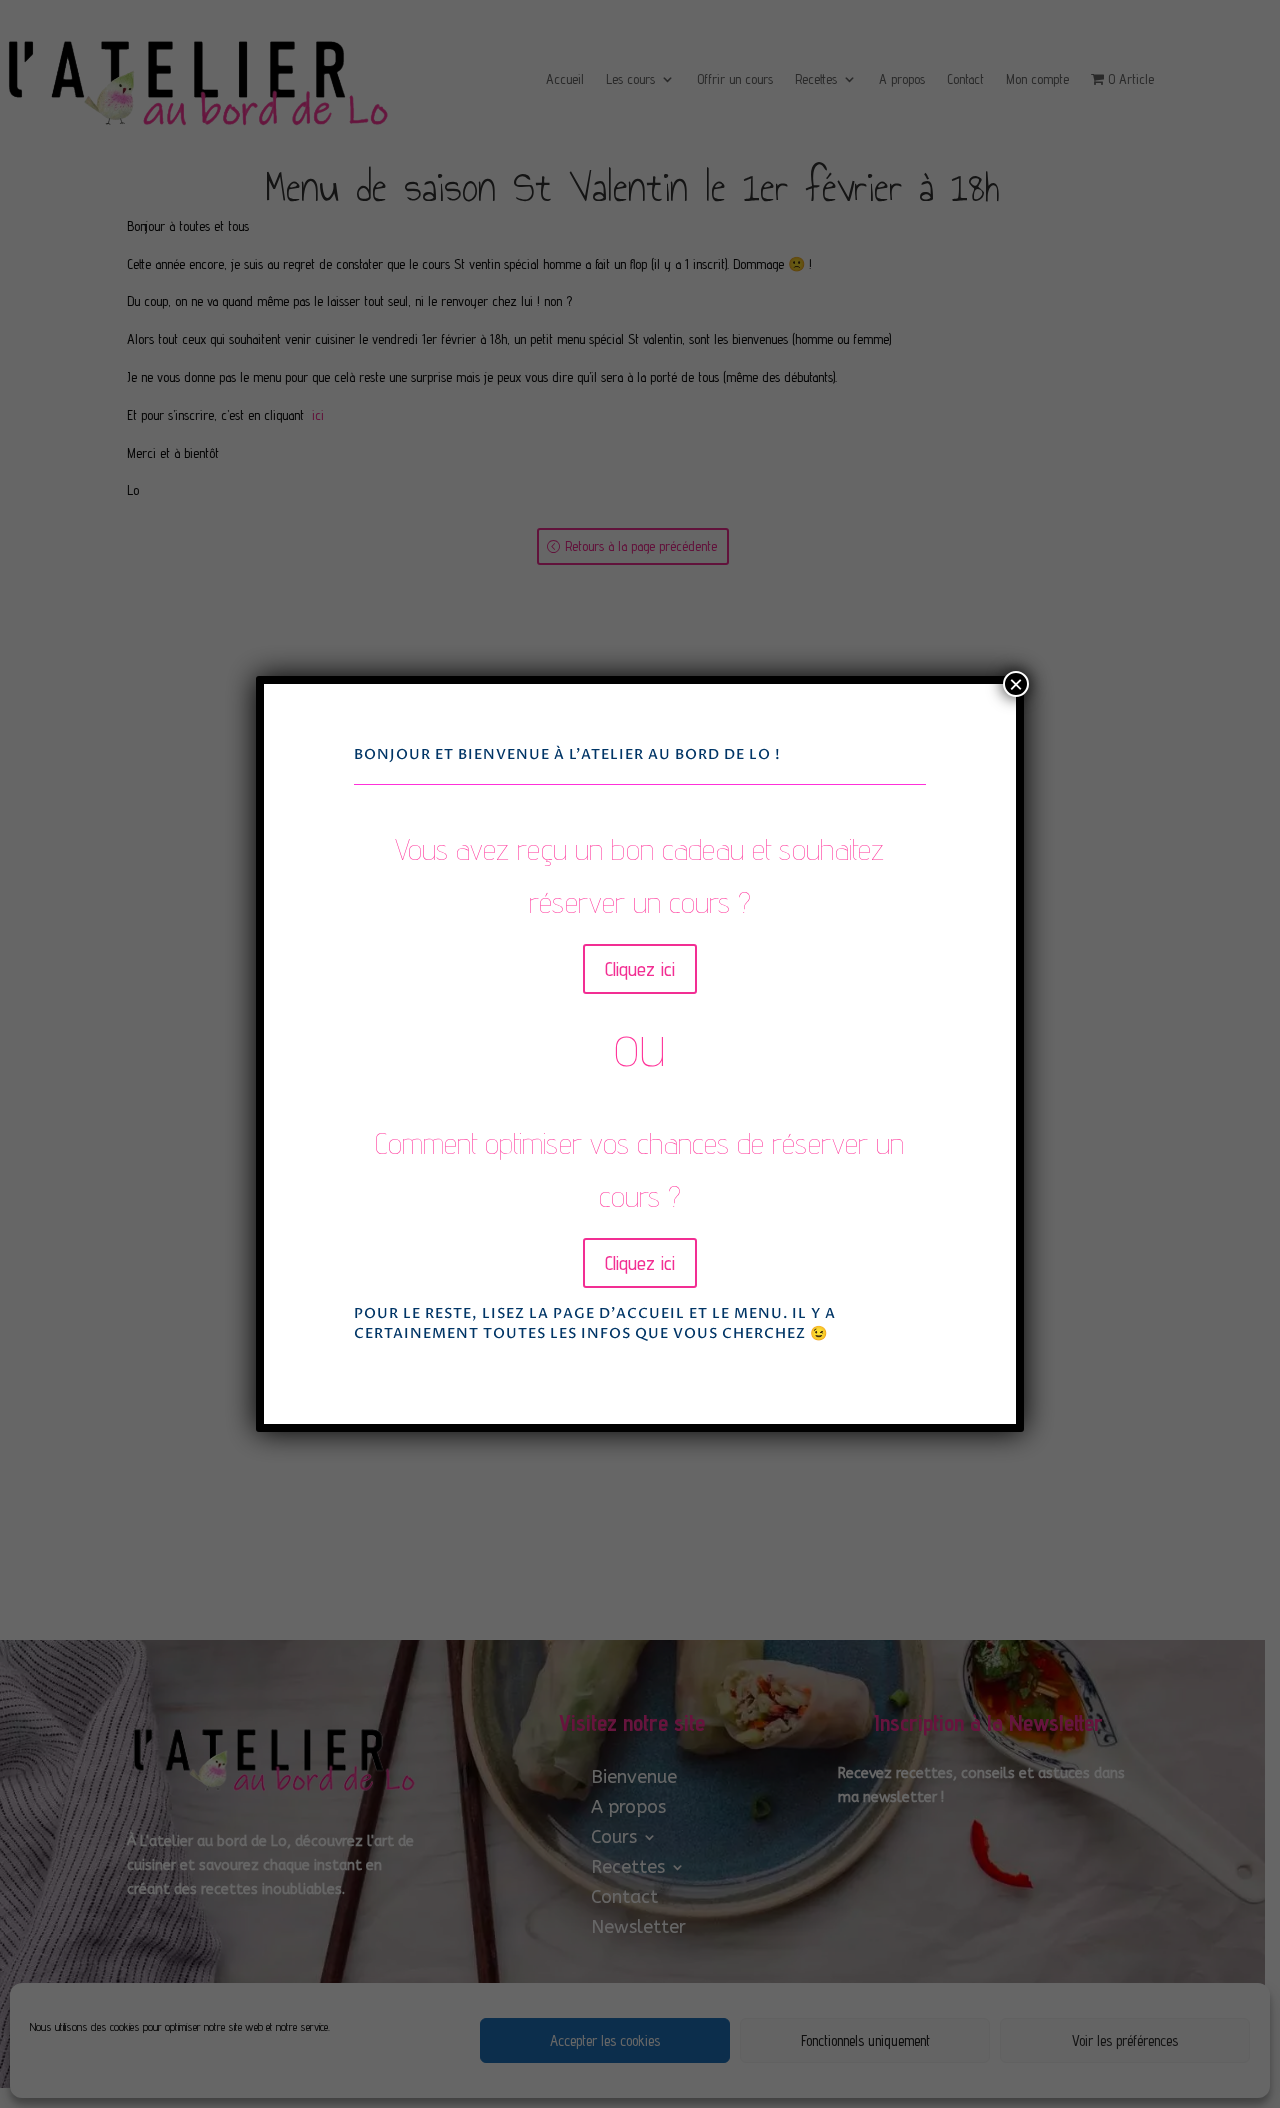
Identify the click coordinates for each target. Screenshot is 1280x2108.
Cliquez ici (640, 969)
